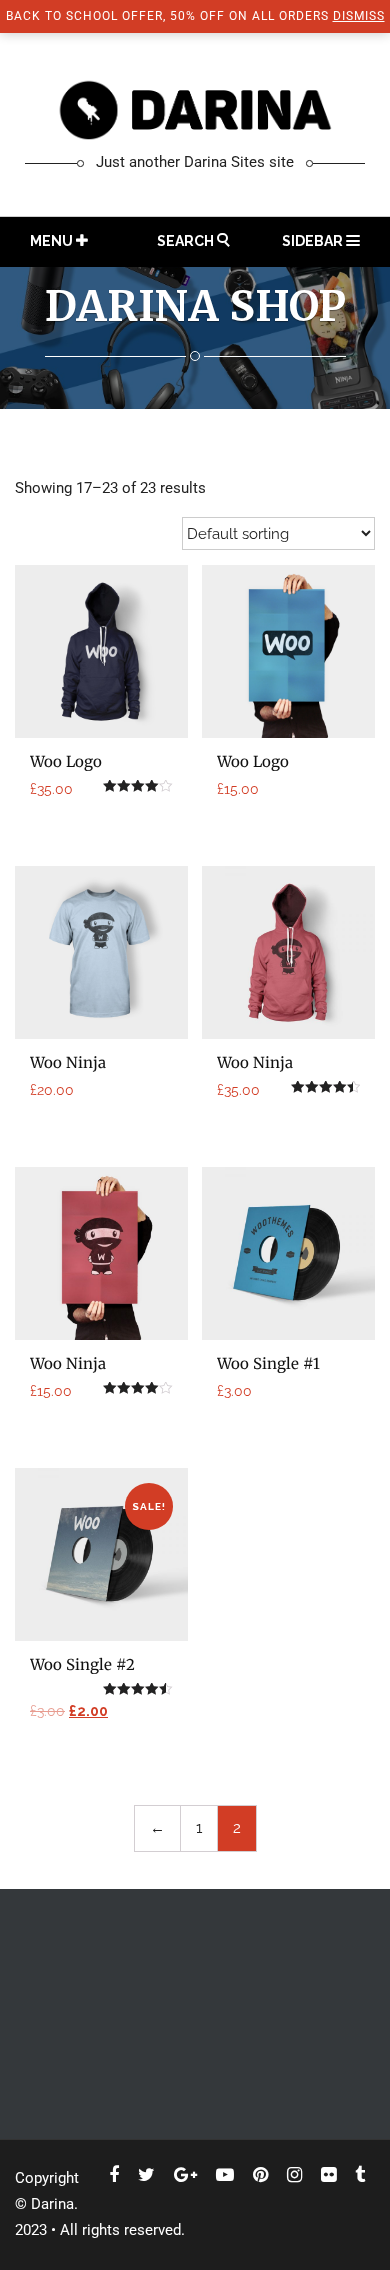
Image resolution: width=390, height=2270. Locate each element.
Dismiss (359, 16)
